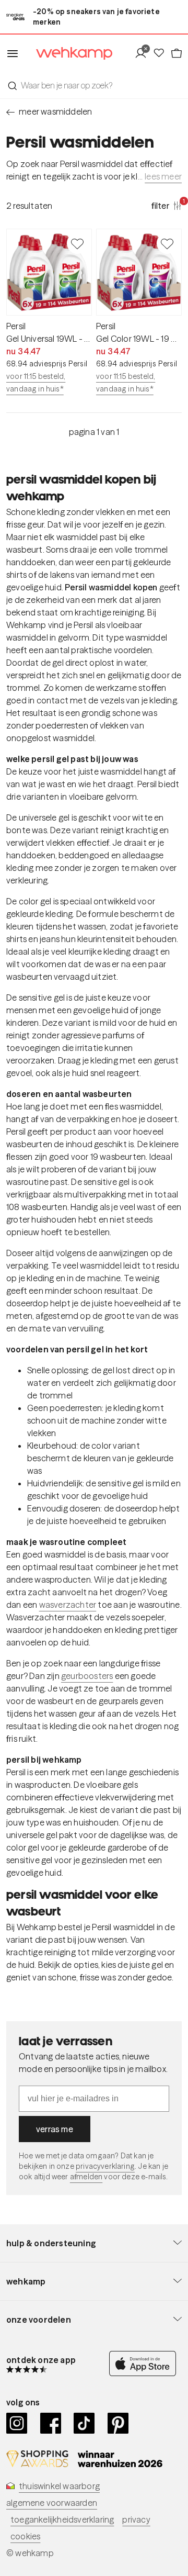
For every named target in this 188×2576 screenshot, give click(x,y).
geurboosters (87, 1676)
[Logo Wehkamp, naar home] (68, 54)
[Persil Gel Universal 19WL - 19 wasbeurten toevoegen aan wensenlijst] (77, 243)
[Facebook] (51, 2423)
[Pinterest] (118, 2423)
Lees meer (163, 176)
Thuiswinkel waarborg (59, 2486)
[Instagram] (17, 2423)
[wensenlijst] (161, 53)
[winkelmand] (176, 53)
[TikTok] (84, 2423)
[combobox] (94, 85)
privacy (136, 2519)
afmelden (86, 2177)
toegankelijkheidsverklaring (62, 2519)
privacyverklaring (105, 2166)
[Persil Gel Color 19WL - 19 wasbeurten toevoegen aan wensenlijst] (167, 243)
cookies (25, 2536)
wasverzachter (68, 1605)
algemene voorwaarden (52, 2503)
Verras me (55, 2129)
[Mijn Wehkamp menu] (143, 53)
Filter (167, 205)
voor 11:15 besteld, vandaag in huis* (36, 383)
